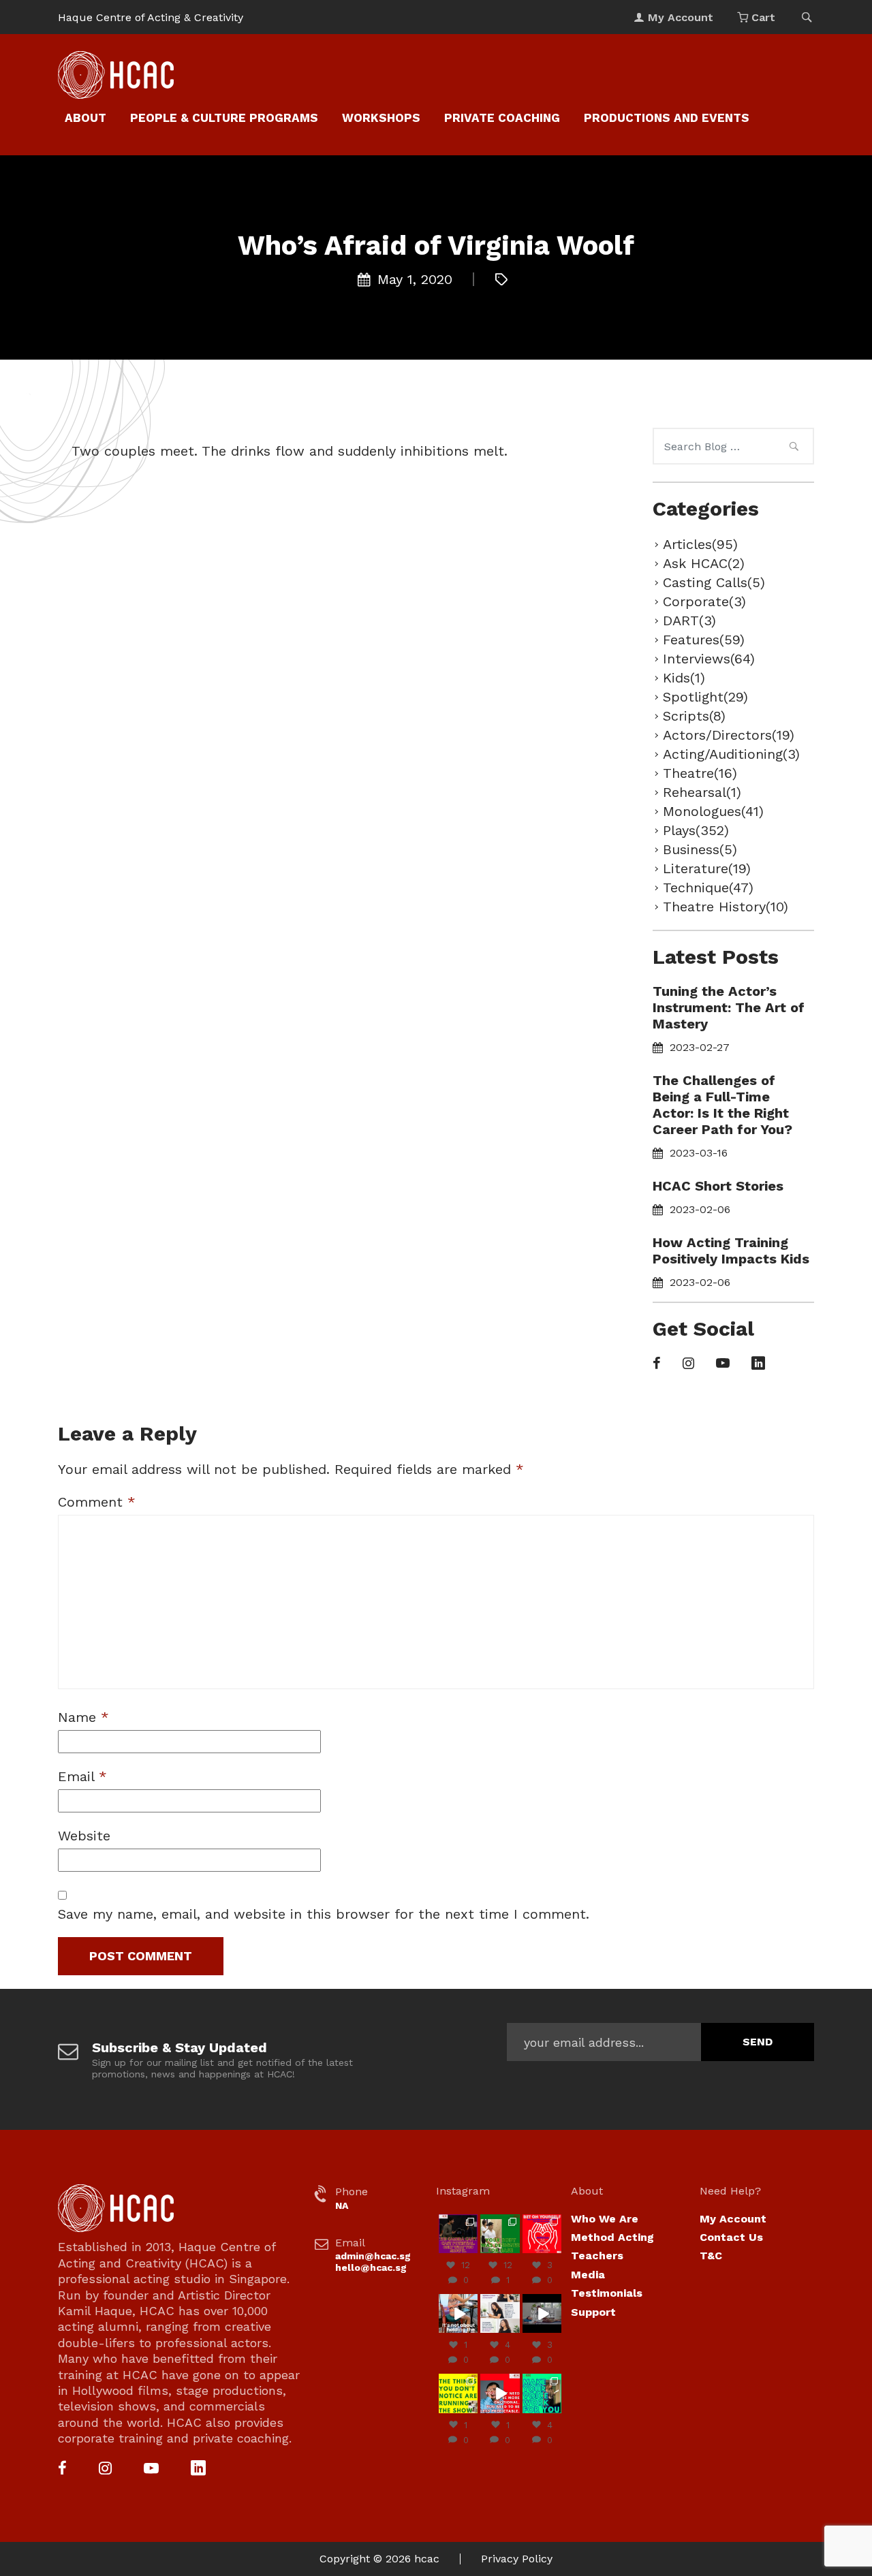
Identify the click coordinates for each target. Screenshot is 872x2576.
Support (593, 2312)
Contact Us (731, 2237)
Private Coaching (502, 118)
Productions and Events (667, 118)
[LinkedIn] (758, 1364)
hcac (427, 2559)
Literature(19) (707, 868)
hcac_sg (458, 2219)
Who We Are (605, 2219)
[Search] (794, 448)
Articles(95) (700, 544)
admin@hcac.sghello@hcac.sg (373, 2262)
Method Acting (612, 2237)
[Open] (458, 2234)
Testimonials (607, 2293)
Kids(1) (684, 678)
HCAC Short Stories (718, 1186)
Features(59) (704, 640)
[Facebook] (657, 1364)
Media (588, 2275)
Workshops (381, 118)
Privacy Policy (517, 2559)
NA (342, 2205)
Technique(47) (708, 888)
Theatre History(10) (726, 907)
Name (83, 1717)
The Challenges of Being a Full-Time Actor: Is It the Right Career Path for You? (722, 1105)
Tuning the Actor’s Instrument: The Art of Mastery (729, 1007)
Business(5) (700, 849)
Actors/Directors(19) (729, 735)
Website (84, 1836)
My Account (733, 2219)
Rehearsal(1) (702, 792)
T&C (711, 2256)
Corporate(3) (704, 601)
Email (82, 1776)
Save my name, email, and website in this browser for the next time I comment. (324, 1914)
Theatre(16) (700, 773)
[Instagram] (688, 1364)
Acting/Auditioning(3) (731, 754)
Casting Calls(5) (714, 582)
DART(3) (689, 621)
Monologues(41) (713, 811)
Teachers (597, 2256)
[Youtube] (723, 1364)
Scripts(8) (694, 716)
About (85, 118)
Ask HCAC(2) (704, 563)
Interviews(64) (709, 659)
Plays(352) (696, 830)
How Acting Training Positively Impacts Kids (731, 1251)
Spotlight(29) (705, 697)
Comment (97, 1502)
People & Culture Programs (224, 118)
